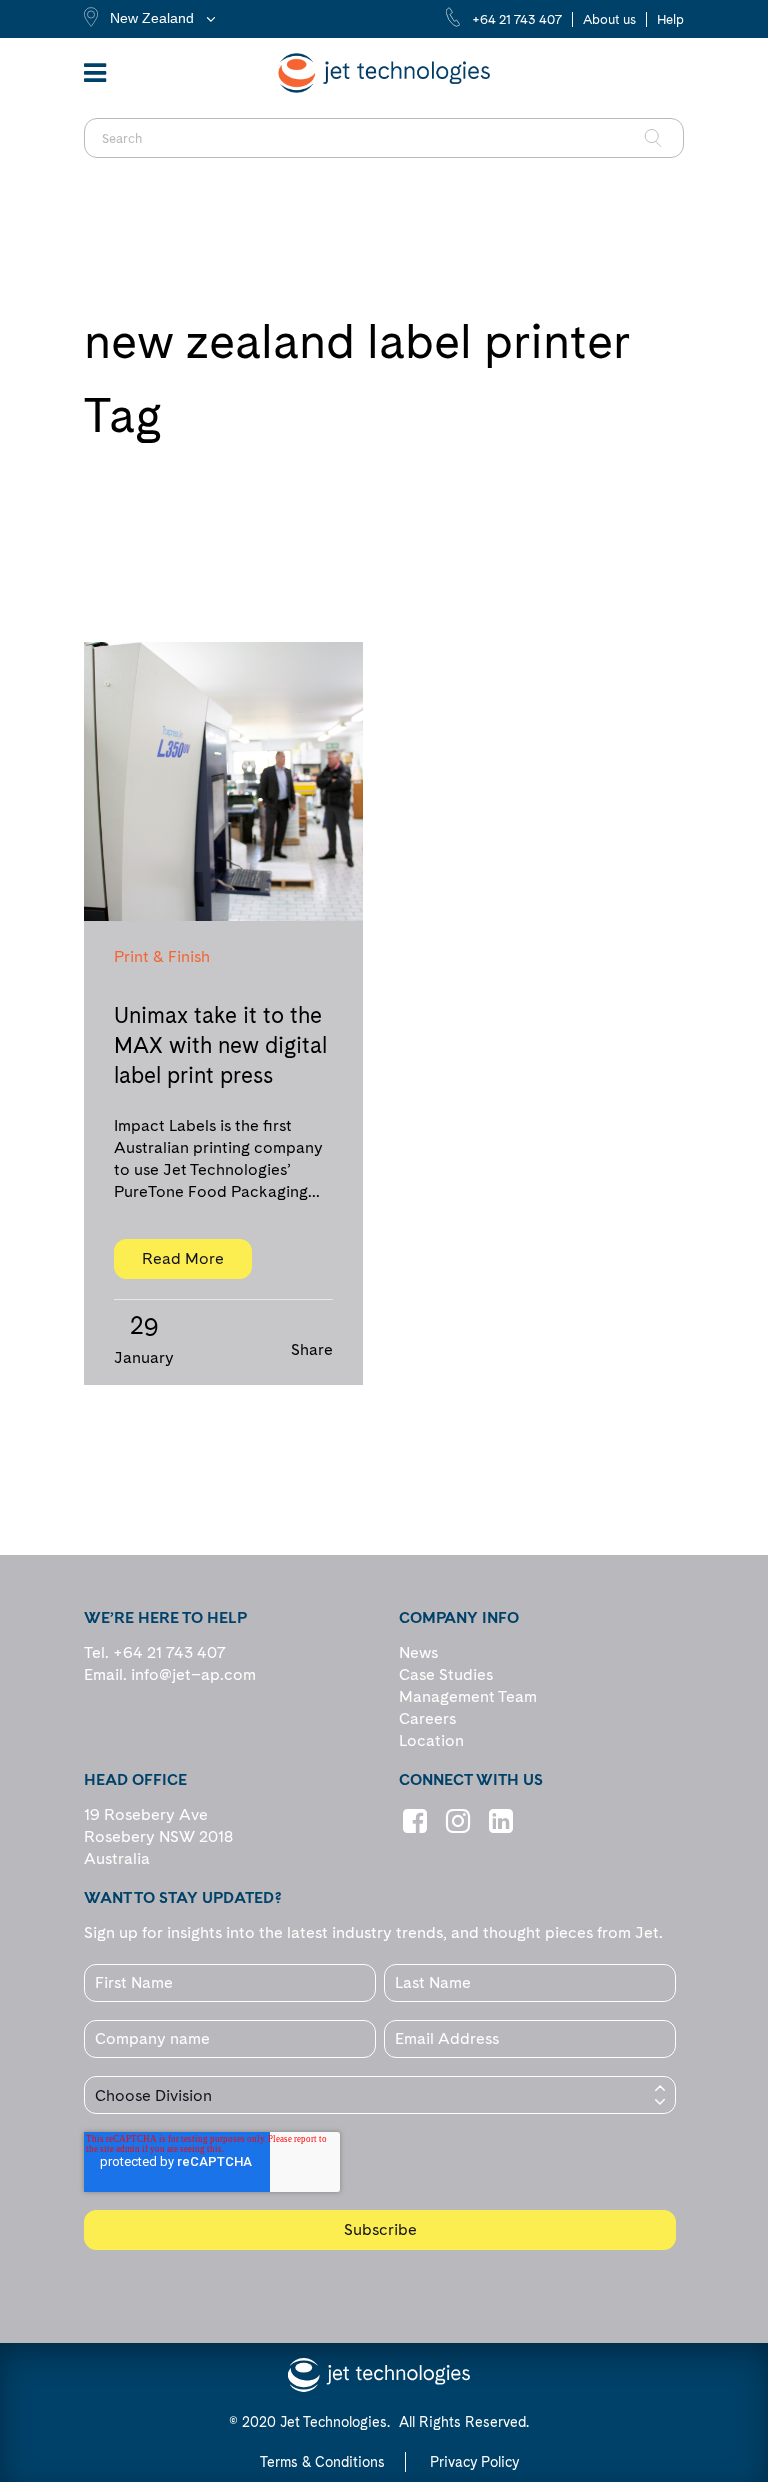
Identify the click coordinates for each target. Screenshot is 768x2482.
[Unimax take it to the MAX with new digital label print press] (223, 781)
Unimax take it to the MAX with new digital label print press (220, 1045)
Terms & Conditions (322, 2462)
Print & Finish (162, 956)
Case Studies (446, 1674)
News (418, 1652)
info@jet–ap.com (193, 1674)
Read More (183, 1258)
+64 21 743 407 (517, 19)
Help (670, 19)
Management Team (468, 1696)
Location (431, 1740)
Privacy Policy (474, 2462)
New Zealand (152, 18)
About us (609, 19)
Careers (427, 1718)
